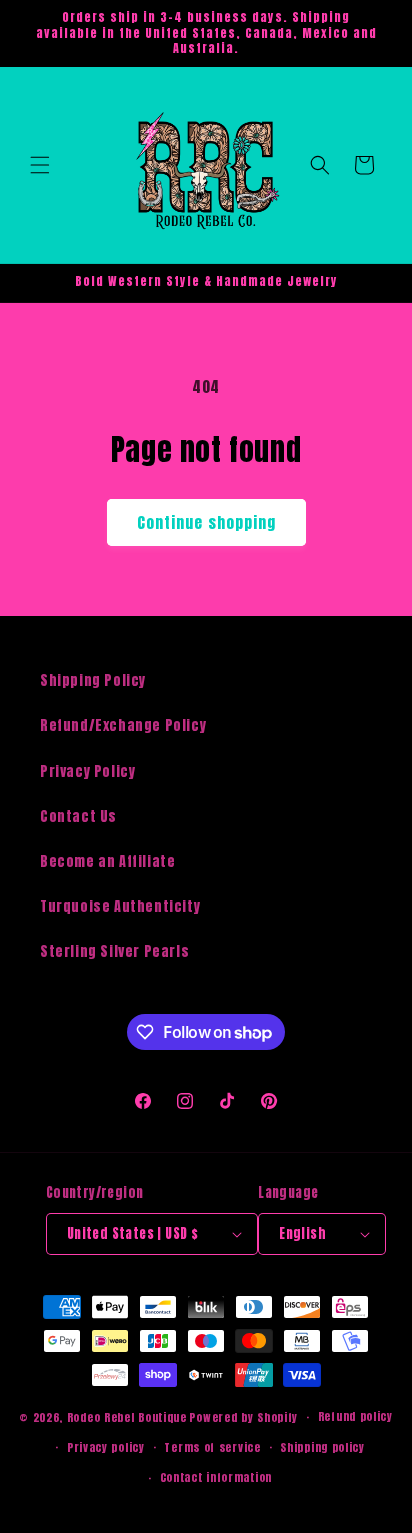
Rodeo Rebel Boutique (127, 1417)
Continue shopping (206, 522)
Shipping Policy (93, 680)
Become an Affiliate (107, 861)
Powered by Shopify (243, 1417)
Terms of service (212, 1447)
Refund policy (355, 1416)
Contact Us (78, 816)
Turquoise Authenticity (120, 906)
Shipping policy (322, 1447)
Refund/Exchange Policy (123, 725)
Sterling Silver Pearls (114, 951)
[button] (40, 165)
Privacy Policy (87, 771)
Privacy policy (106, 1447)
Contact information (216, 1477)
